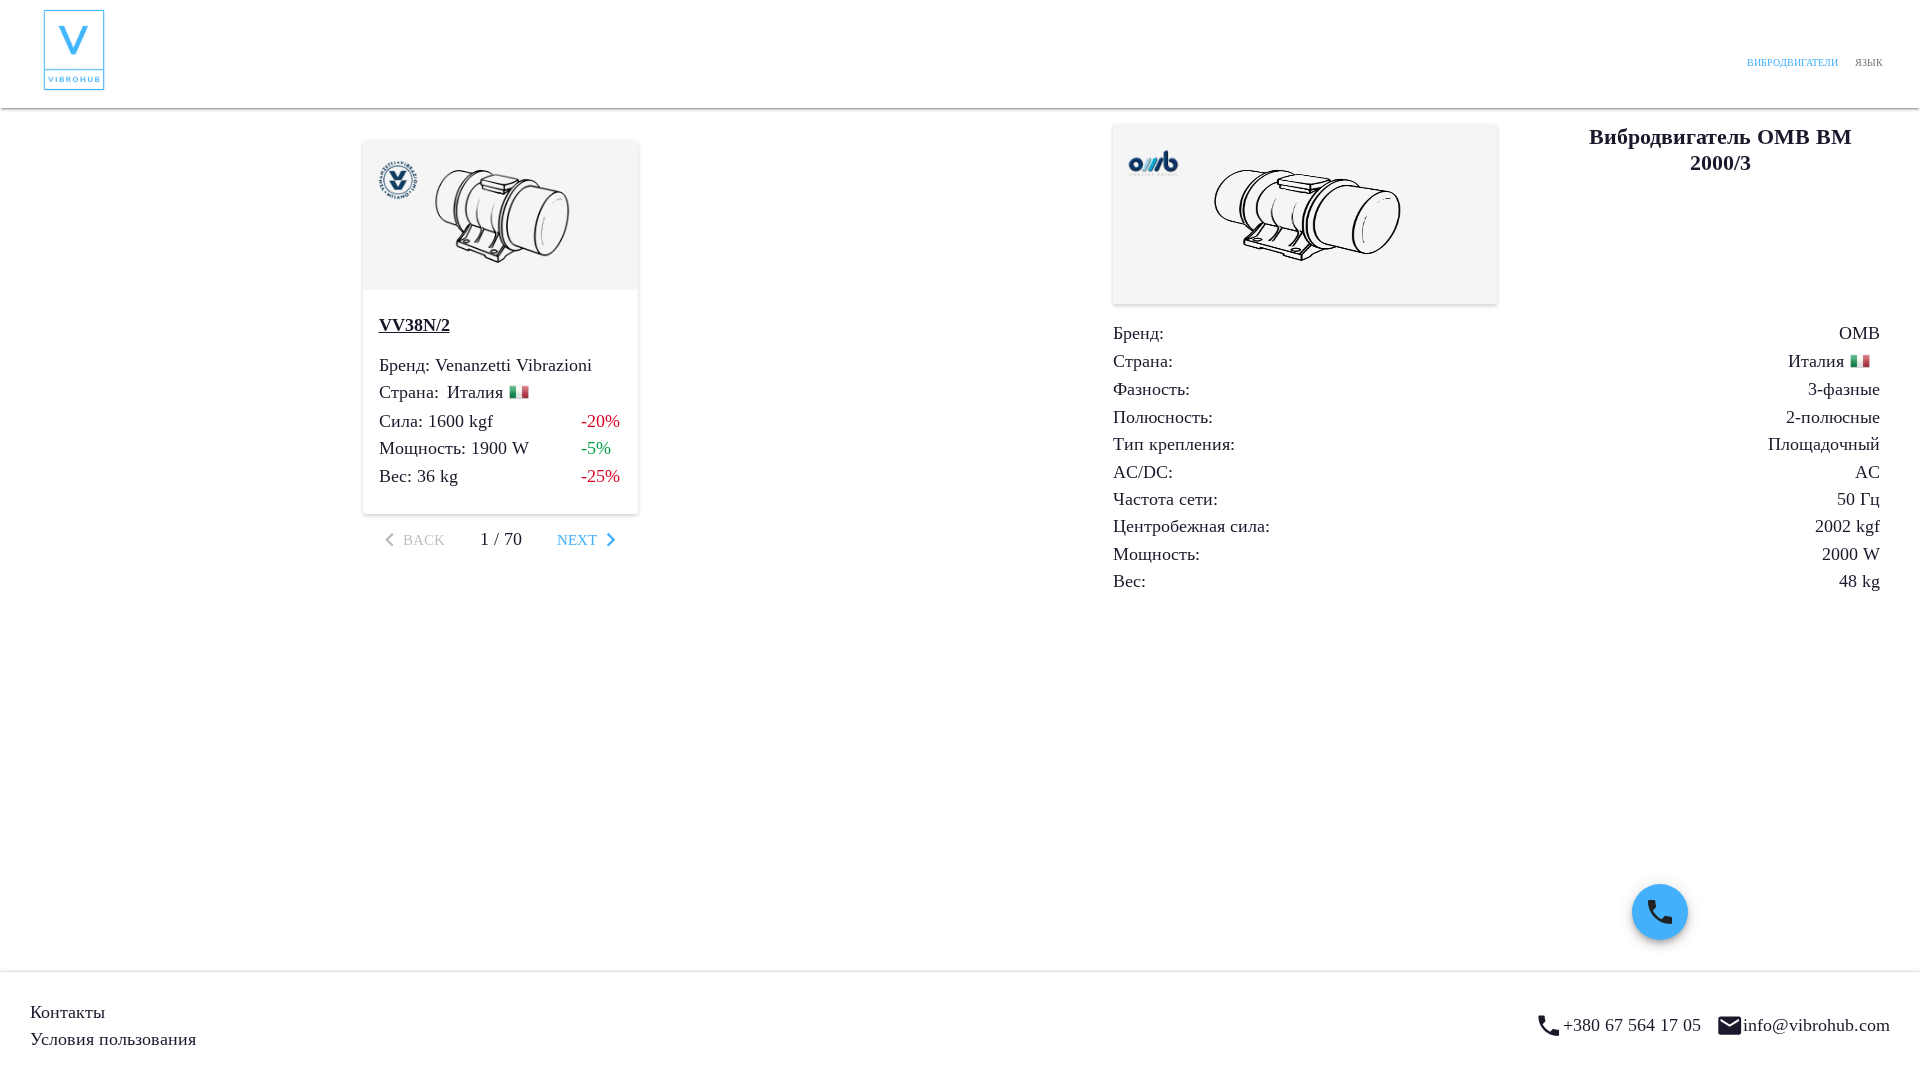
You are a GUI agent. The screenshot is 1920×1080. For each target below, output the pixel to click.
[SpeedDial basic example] (1660, 912)
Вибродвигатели (1792, 62)
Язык (1869, 62)
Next (577, 540)
